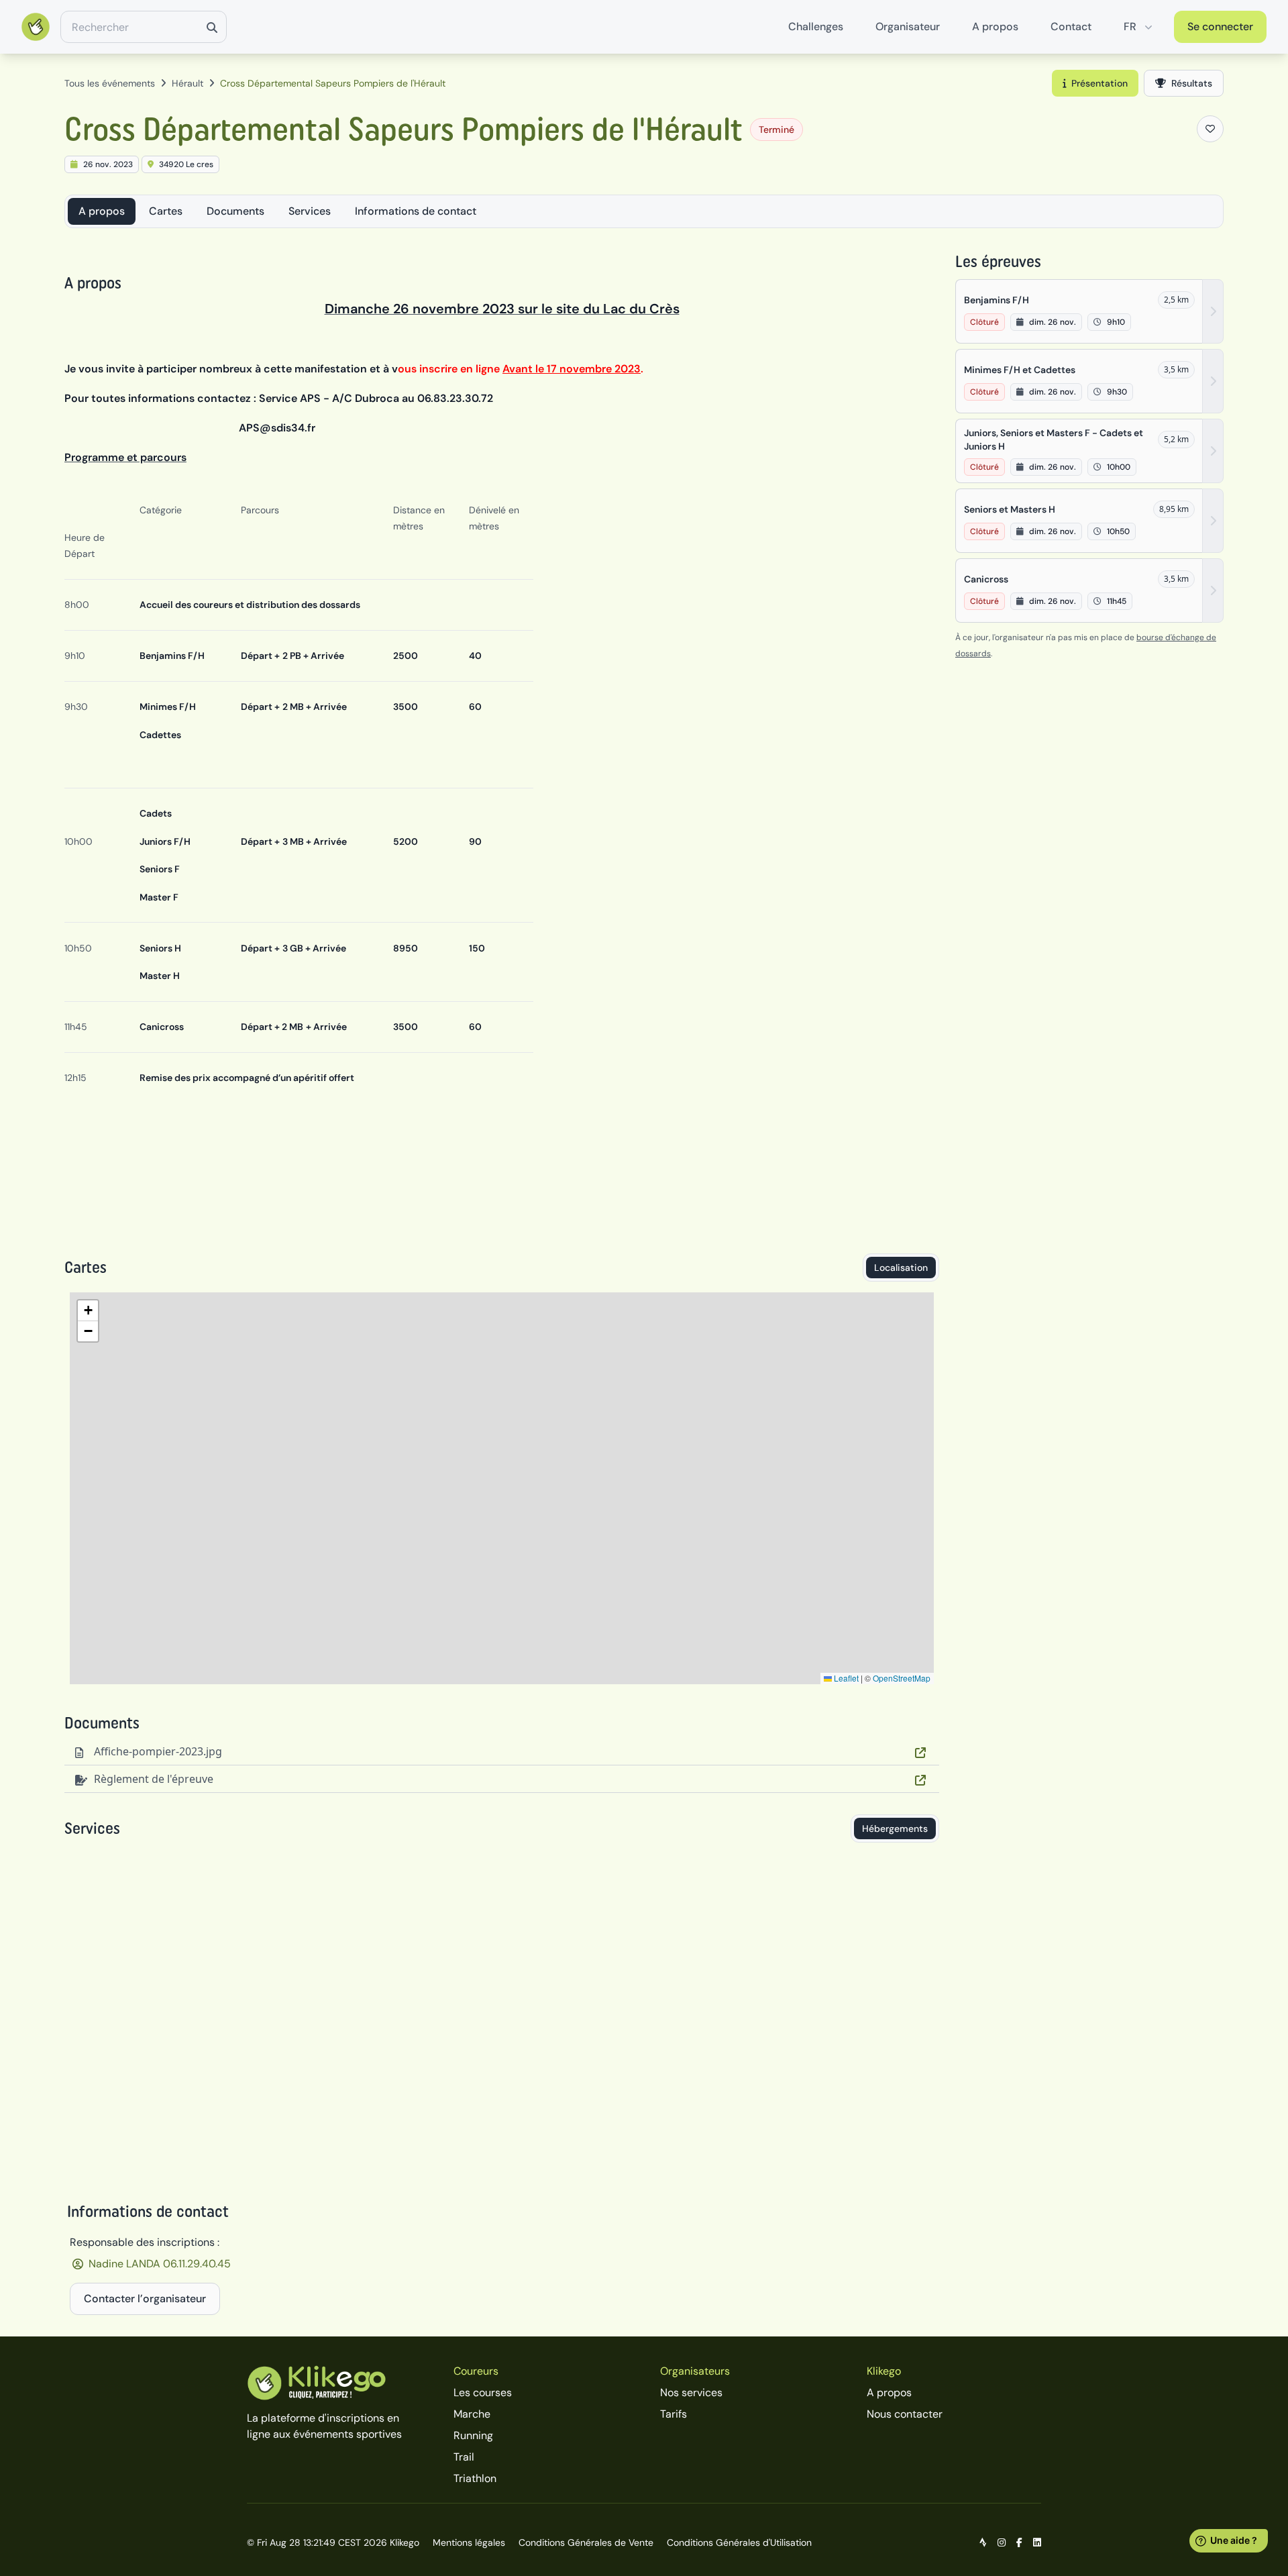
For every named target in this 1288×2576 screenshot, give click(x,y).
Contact (1071, 27)
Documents (235, 211)
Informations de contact (416, 211)
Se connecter (1220, 27)
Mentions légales (469, 2542)
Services (310, 211)
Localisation (901, 1268)
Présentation (1099, 83)
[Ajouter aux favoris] (1210, 129)
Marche (472, 2414)
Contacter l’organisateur (145, 2299)
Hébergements (895, 1828)
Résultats (1192, 83)
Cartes (166, 211)
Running (473, 2435)
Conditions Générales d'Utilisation (739, 2542)
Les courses (483, 2392)
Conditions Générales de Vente (586, 2542)
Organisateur (908, 27)
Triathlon (475, 2478)
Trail (464, 2457)
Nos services (691, 2392)
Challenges (816, 27)
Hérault (187, 83)
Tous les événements (110, 83)
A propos (995, 27)
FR (1130, 27)
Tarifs (674, 2414)
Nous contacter (905, 2414)
